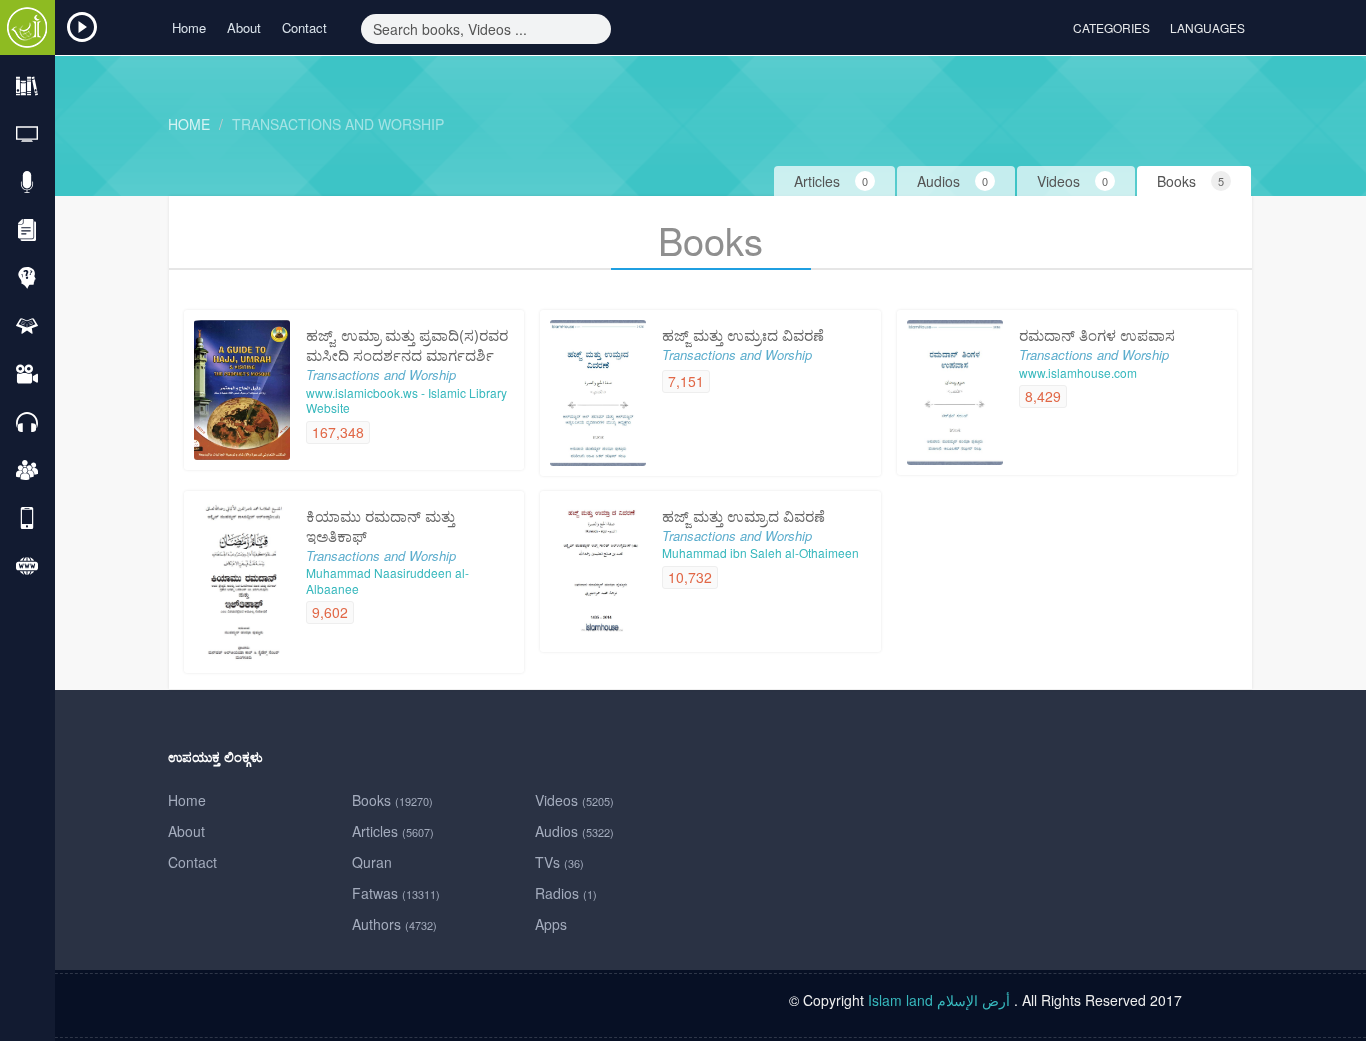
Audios (574, 831)
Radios (566, 893)
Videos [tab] (1072, 181)
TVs (559, 862)
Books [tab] (1190, 181)
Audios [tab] (952, 181)
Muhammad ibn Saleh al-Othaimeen (760, 552)
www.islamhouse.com (1078, 372)
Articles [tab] (831, 181)
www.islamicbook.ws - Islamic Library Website (406, 400)
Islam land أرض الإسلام (939, 1000)
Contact (304, 27)
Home (189, 27)
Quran (372, 862)
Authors (394, 924)
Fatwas (396, 893)
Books (392, 800)
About (244, 27)
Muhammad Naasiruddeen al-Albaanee (387, 580)
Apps (551, 924)
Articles (393, 831)
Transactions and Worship (338, 124)
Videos (574, 800)
